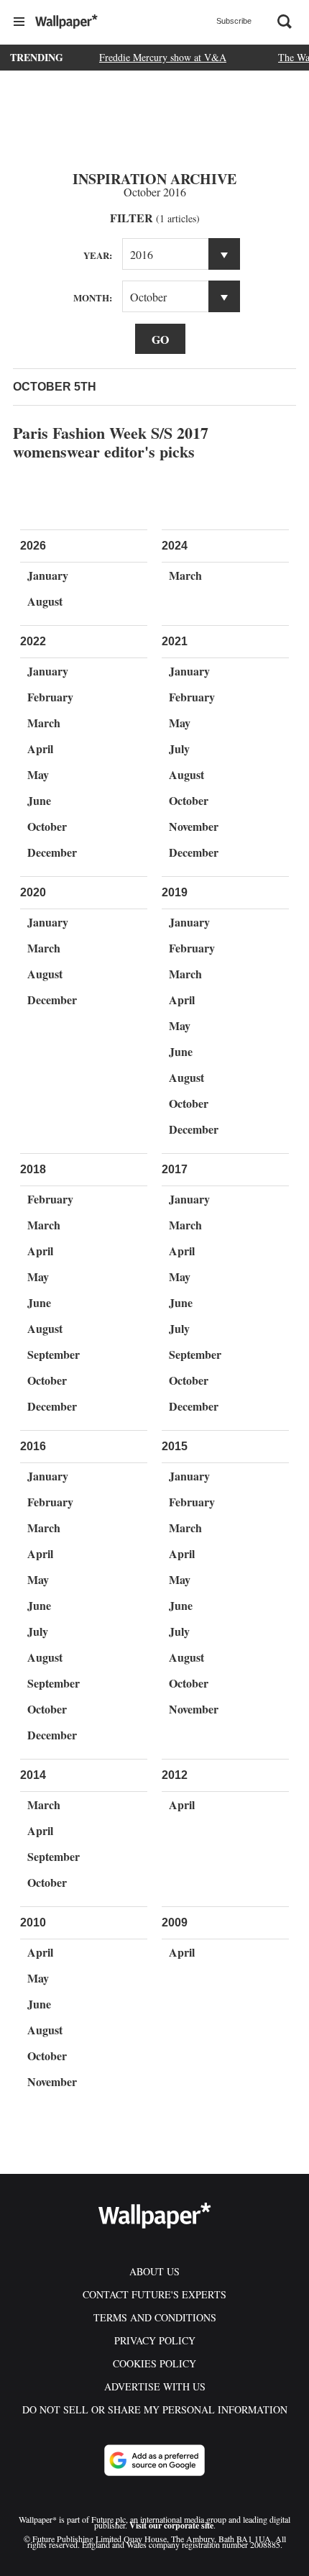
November (194, 826)
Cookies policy (154, 2363)
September (54, 1354)
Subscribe (234, 21)
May (38, 774)
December (52, 852)
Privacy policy (155, 2340)
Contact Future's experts (154, 2294)
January (48, 575)
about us (154, 2271)
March (185, 575)
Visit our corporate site (171, 2525)
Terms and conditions (155, 2317)
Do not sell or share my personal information (155, 2409)
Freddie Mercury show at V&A (163, 57)
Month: (93, 297)
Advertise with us (155, 2386)
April (40, 748)
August (45, 601)
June (39, 800)
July (179, 748)
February (50, 697)
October (47, 826)
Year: (98, 255)
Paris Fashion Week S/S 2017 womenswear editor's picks (111, 442)
